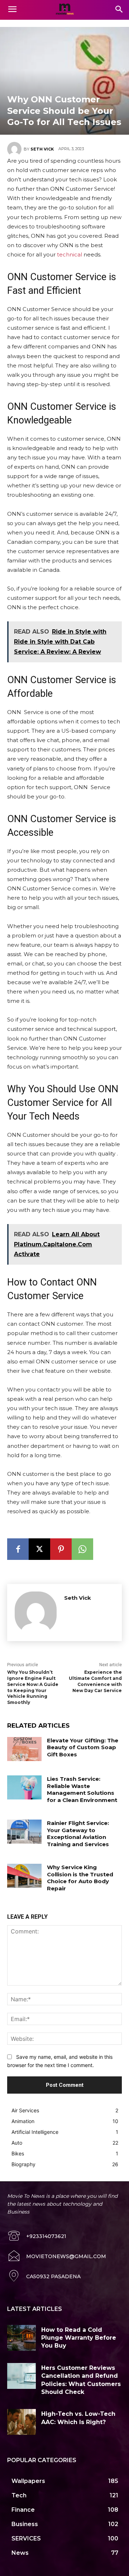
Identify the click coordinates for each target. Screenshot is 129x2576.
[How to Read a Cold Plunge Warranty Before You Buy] (21, 2338)
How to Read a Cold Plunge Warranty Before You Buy (79, 2338)
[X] (39, 1549)
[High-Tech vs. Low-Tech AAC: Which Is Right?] (21, 2422)
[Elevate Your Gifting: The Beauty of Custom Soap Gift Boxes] (24, 1749)
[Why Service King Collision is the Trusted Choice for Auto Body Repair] (24, 1876)
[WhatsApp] (82, 1549)
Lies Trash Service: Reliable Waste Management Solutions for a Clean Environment (82, 1789)
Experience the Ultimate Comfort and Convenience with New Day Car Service (95, 1681)
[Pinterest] (61, 1549)
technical (69, 254)
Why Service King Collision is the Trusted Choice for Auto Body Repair (80, 1878)
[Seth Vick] (15, 149)
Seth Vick (42, 149)
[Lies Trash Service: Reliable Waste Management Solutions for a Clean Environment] (24, 1787)
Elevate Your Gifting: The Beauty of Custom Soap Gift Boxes (83, 1747)
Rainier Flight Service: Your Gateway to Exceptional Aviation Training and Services (78, 1834)
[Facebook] (18, 1549)
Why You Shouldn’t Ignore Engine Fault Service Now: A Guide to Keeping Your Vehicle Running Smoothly (33, 1687)
